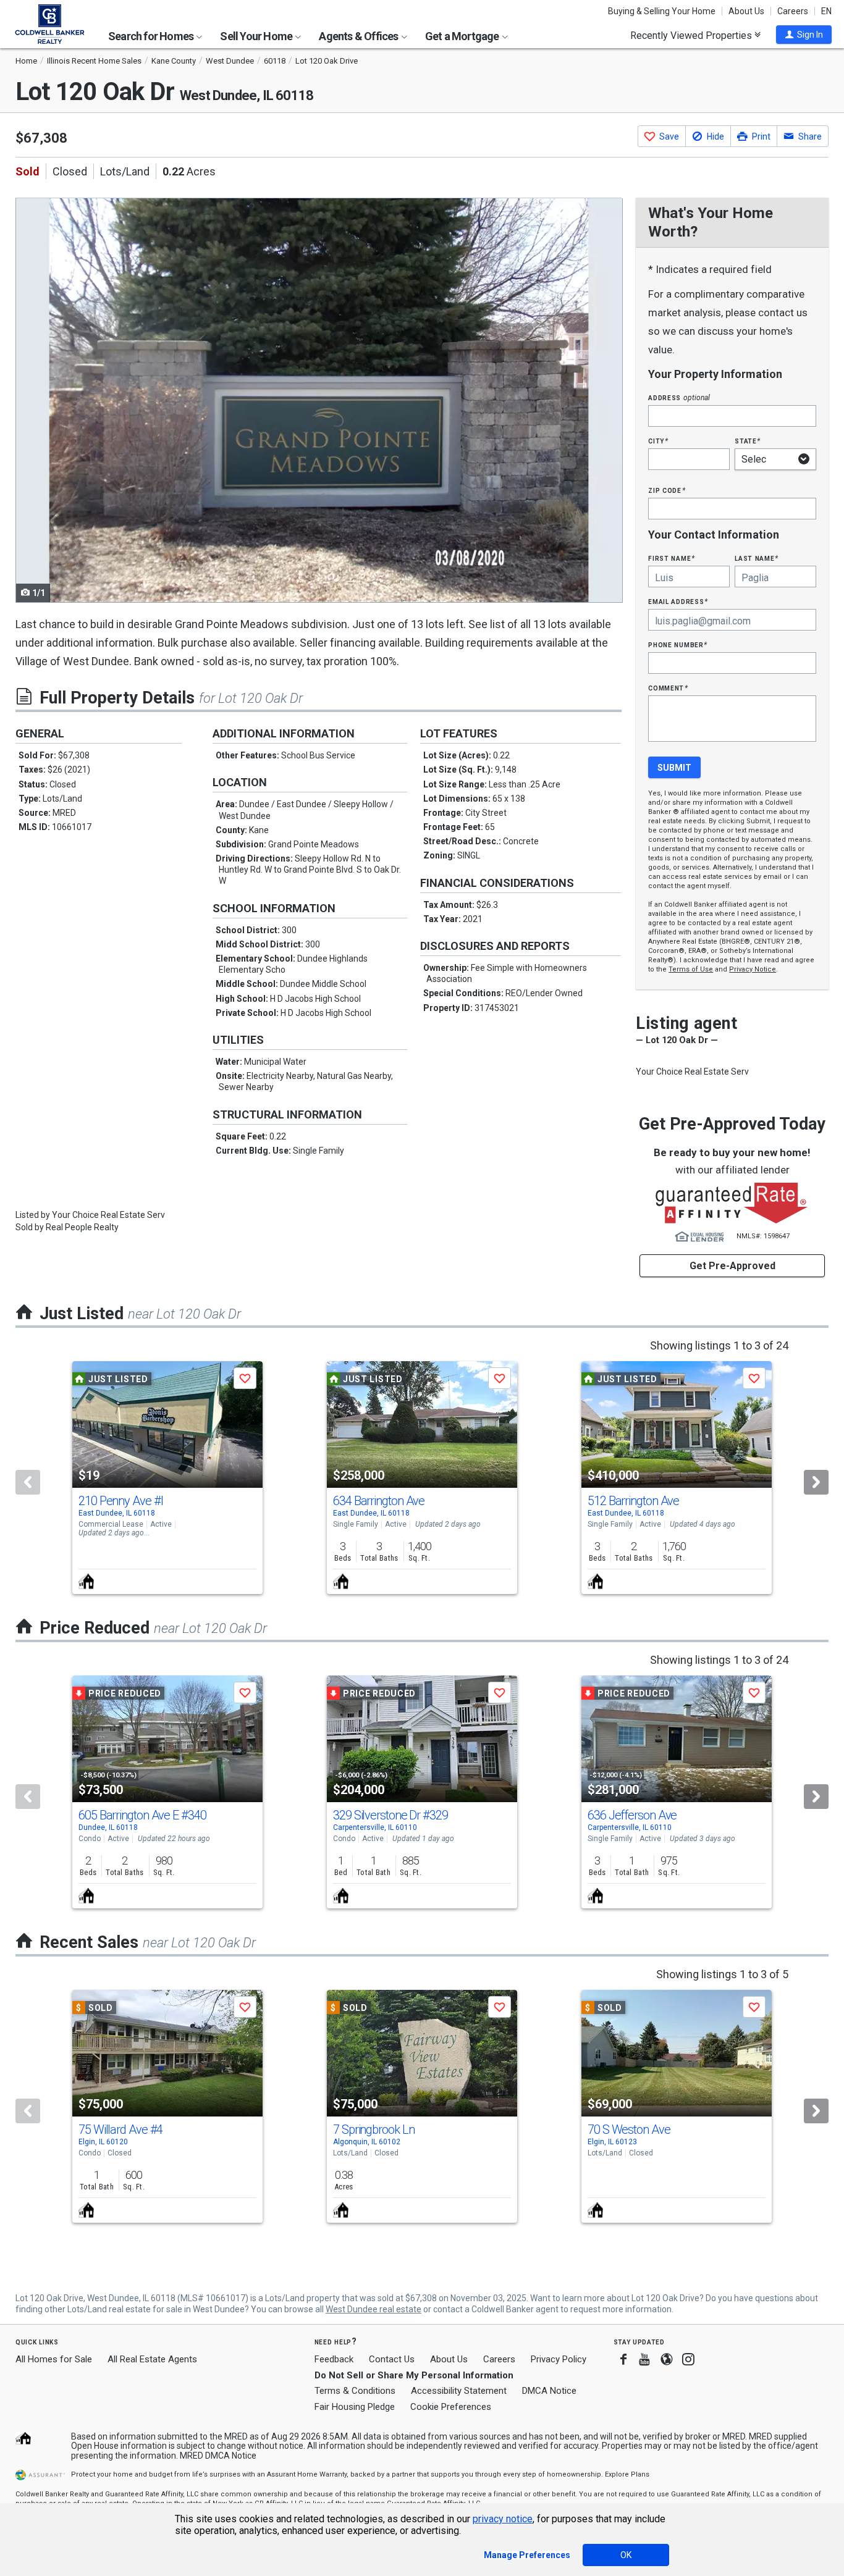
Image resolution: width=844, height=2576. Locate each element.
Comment (668, 688)
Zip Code (667, 490)
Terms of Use (691, 969)
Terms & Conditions (355, 2391)
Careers (793, 11)
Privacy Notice (753, 969)
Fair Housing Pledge (355, 2407)
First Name (671, 558)
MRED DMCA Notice (218, 2456)
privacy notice (503, 2519)
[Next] (816, 1482)
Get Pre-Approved (732, 1266)
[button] (804, 35)
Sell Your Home (257, 36)
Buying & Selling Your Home (662, 11)
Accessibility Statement (459, 2391)
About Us (746, 11)
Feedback (334, 2360)
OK (626, 2555)
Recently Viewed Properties (692, 35)
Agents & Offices (359, 36)
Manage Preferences (527, 2555)
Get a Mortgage (463, 36)
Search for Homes (152, 36)
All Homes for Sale (54, 2359)
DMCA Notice (549, 2391)
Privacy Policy (559, 2359)
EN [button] (826, 11)
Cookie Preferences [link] (451, 2407)
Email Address (678, 601)
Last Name (757, 558)
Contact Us (392, 2359)
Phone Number (678, 644)
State (748, 441)
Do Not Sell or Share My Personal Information (414, 2375)
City (658, 441)
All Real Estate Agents (152, 2359)
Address (679, 397)
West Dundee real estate (373, 2309)
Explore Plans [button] (627, 2474)
